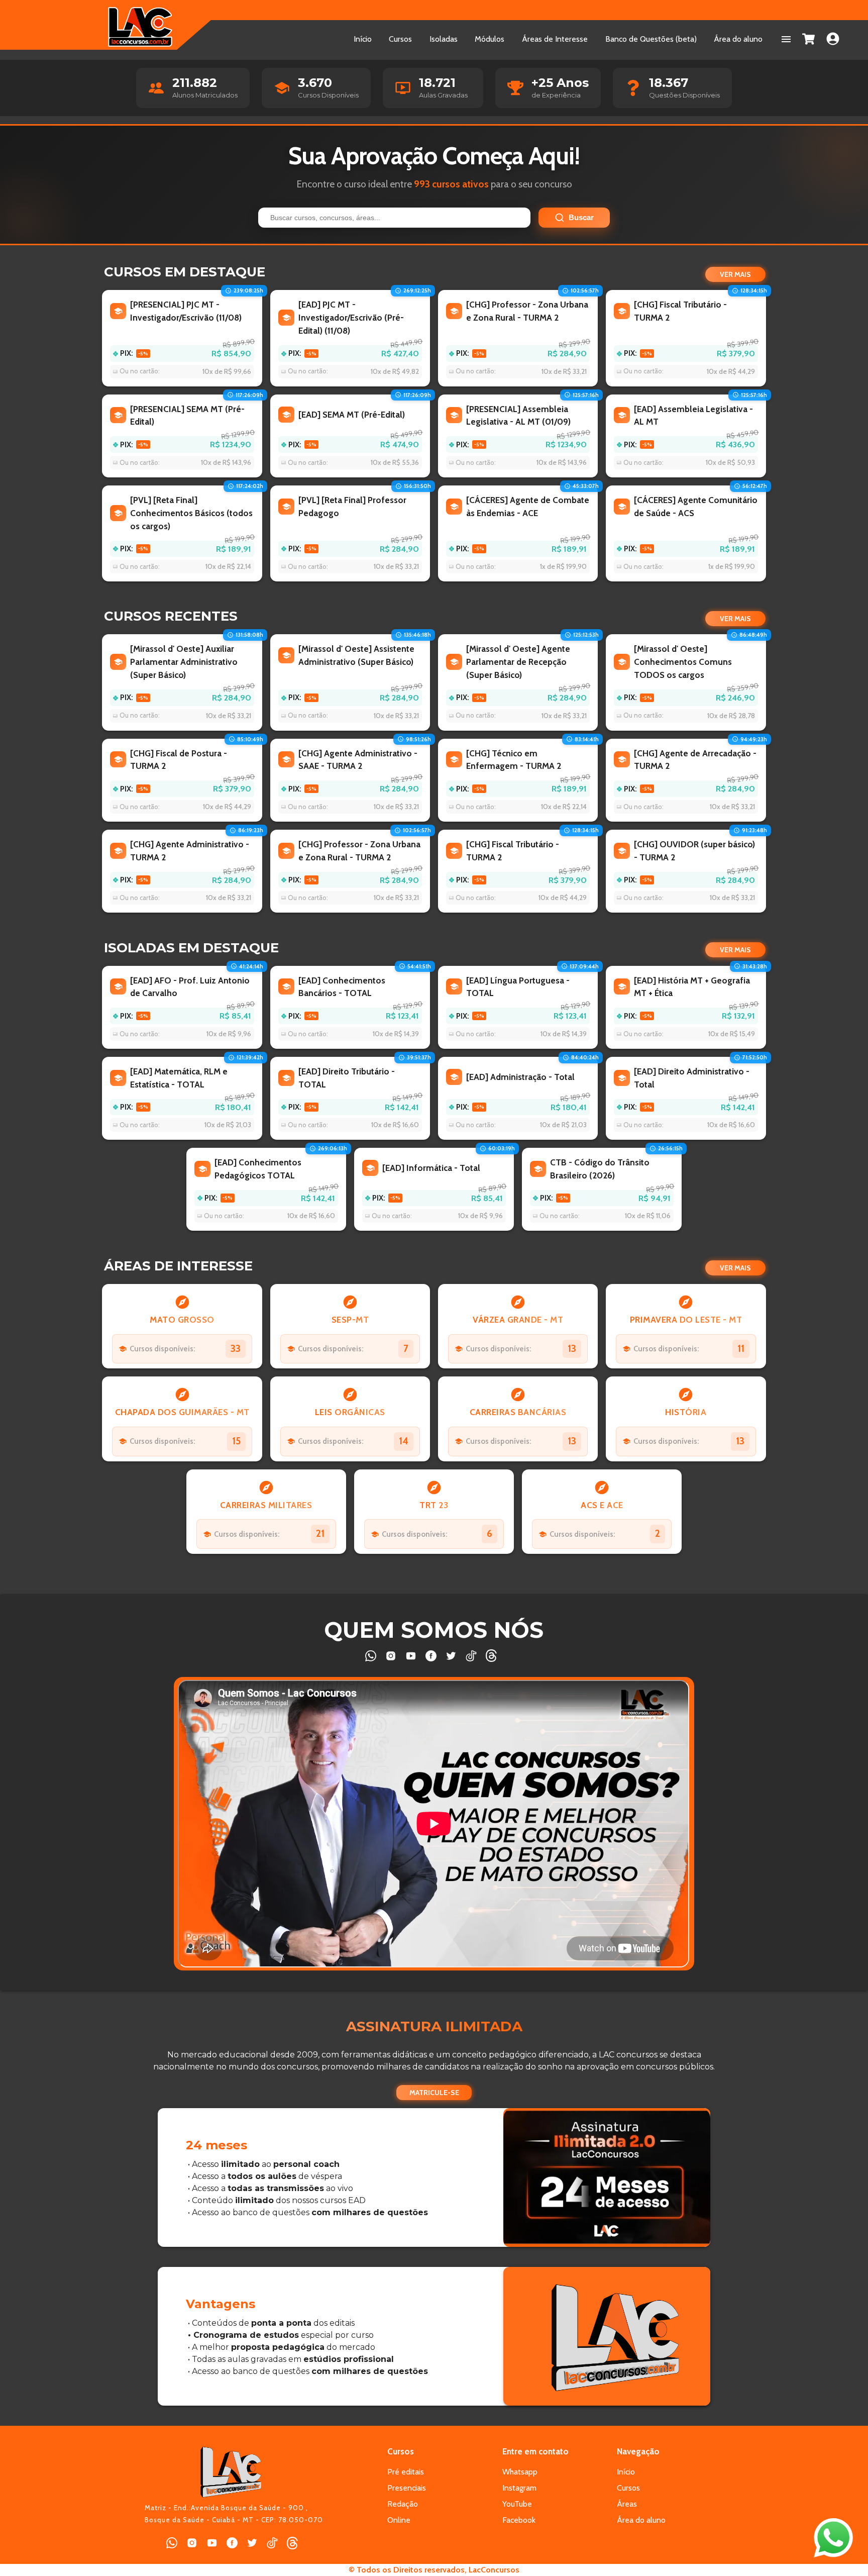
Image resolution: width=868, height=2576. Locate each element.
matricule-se (434, 2093)
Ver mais (735, 274)
